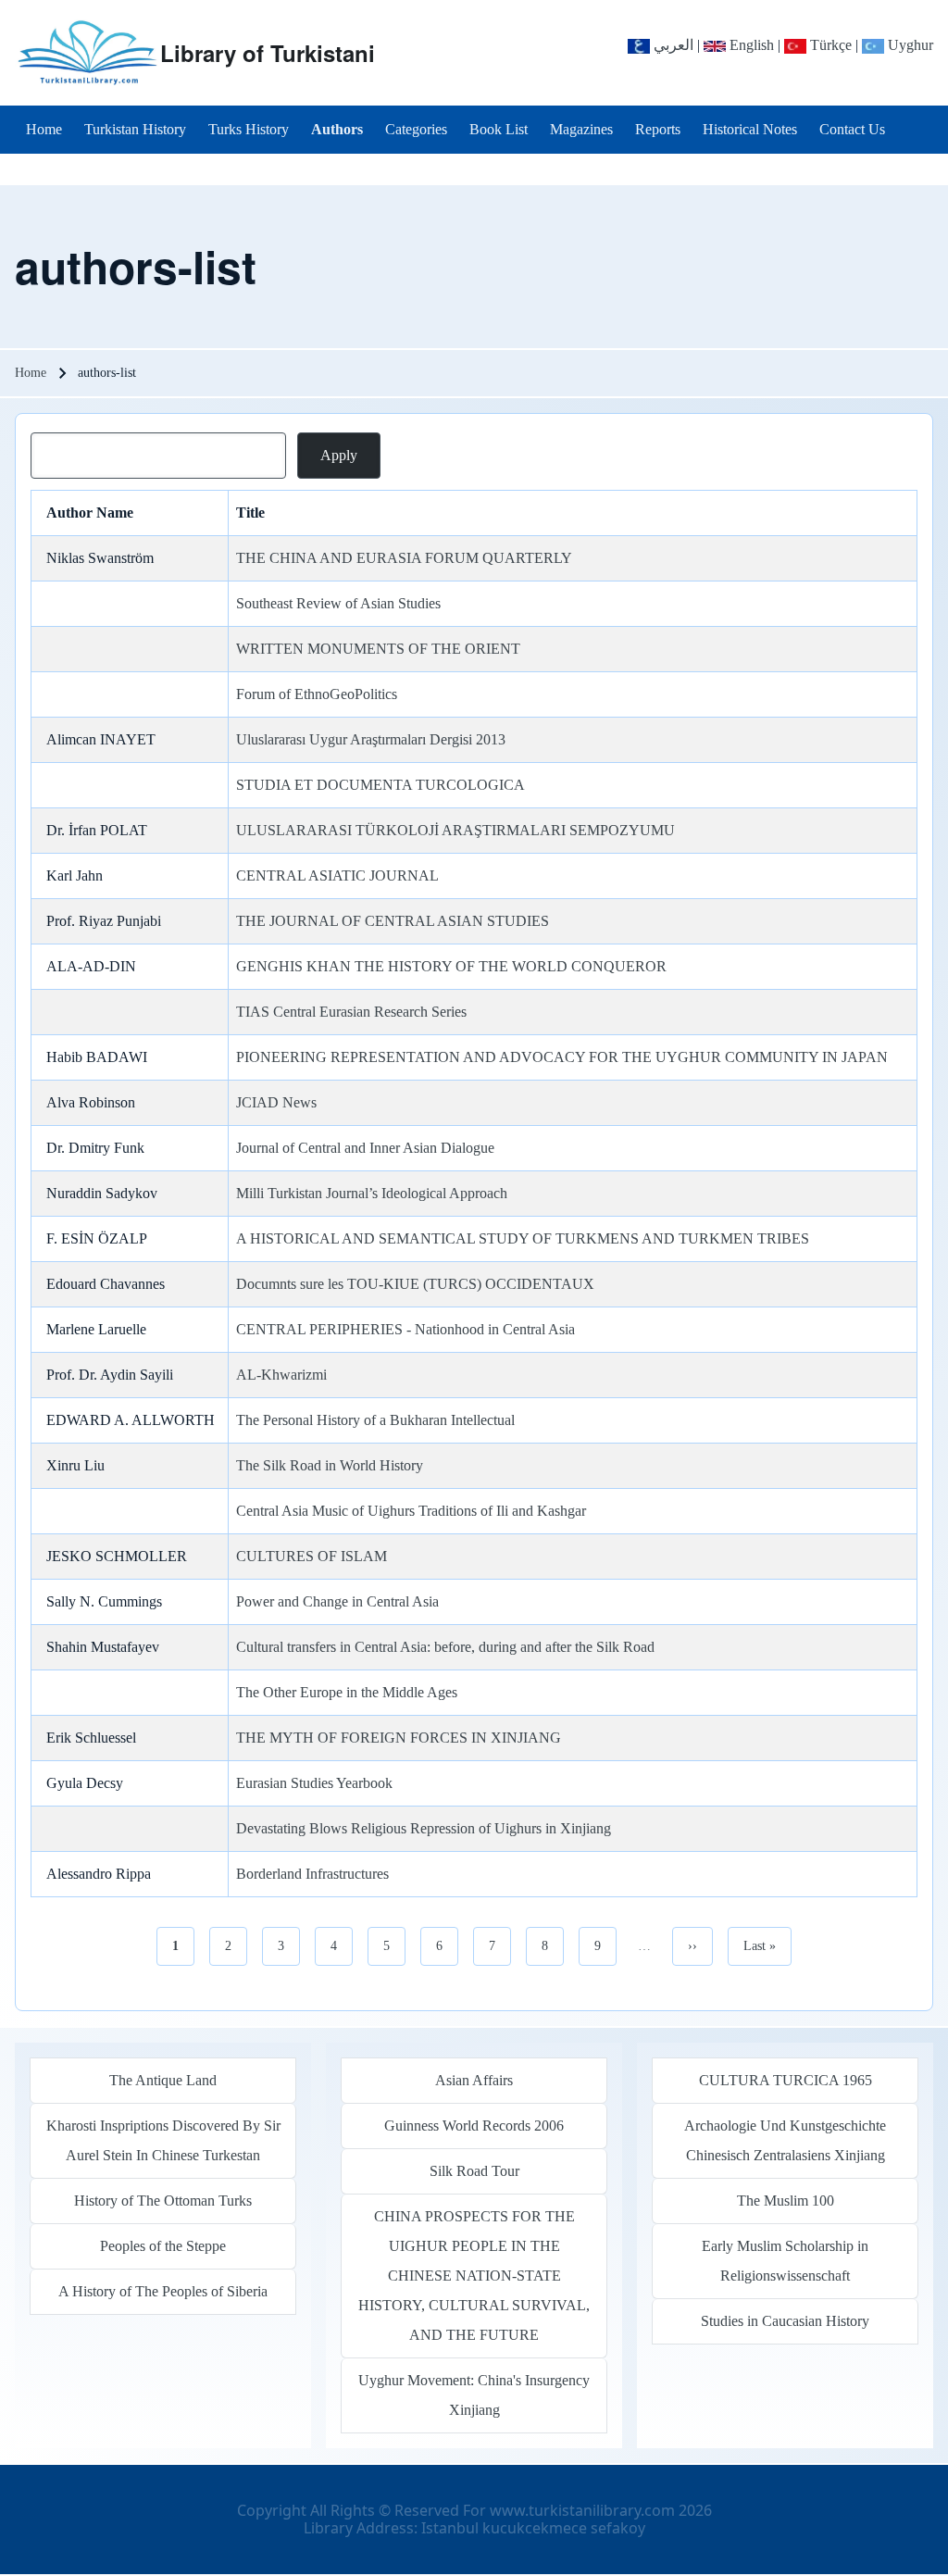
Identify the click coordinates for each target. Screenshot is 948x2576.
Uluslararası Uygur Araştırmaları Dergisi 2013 (371, 739)
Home (31, 373)
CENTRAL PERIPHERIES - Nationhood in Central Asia (405, 1329)
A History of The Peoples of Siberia (163, 2291)
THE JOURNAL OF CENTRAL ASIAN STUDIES (393, 921)
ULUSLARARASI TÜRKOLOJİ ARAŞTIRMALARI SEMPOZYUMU (455, 830)
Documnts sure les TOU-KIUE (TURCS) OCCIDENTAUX (415, 1284)
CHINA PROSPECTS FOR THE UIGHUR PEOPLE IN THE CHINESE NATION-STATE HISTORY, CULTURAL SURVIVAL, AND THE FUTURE (474, 2276)
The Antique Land (163, 2080)
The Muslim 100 (786, 2201)
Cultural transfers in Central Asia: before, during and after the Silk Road (445, 1647)
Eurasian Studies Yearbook (314, 1783)
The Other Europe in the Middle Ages (347, 1692)
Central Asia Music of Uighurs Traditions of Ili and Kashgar (411, 1511)
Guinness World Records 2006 (474, 2126)
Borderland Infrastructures (312, 1874)
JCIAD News (276, 1102)
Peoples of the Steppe (163, 2246)
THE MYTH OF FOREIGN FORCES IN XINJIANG (399, 1738)
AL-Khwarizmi (281, 1375)
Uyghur (909, 45)
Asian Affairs (474, 2080)
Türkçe (829, 45)
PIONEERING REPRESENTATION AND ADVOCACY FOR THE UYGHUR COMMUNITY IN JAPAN (562, 1057)
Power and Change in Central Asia (337, 1601)
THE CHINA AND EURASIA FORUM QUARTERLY (404, 558)
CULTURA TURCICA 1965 (786, 2080)
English (750, 45)
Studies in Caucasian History (785, 2321)
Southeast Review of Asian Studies (338, 603)
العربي (672, 45)
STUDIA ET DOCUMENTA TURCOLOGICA (380, 785)
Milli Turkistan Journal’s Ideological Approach (372, 1193)
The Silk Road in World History (330, 1465)
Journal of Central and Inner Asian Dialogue (365, 1148)
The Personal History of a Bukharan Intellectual (375, 1420)
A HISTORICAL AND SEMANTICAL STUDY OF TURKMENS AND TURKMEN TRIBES (523, 1238)
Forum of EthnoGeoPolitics (317, 694)
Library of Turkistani (268, 53)
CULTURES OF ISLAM (312, 1556)
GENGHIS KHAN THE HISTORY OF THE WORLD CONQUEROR (451, 966)
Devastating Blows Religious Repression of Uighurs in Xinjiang (424, 1828)
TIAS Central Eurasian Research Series (351, 1012)
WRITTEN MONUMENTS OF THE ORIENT (378, 649)
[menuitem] (44, 130)
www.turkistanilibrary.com (582, 2510)
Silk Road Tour (474, 2171)
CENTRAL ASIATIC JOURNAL (337, 875)
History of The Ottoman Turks (163, 2201)
